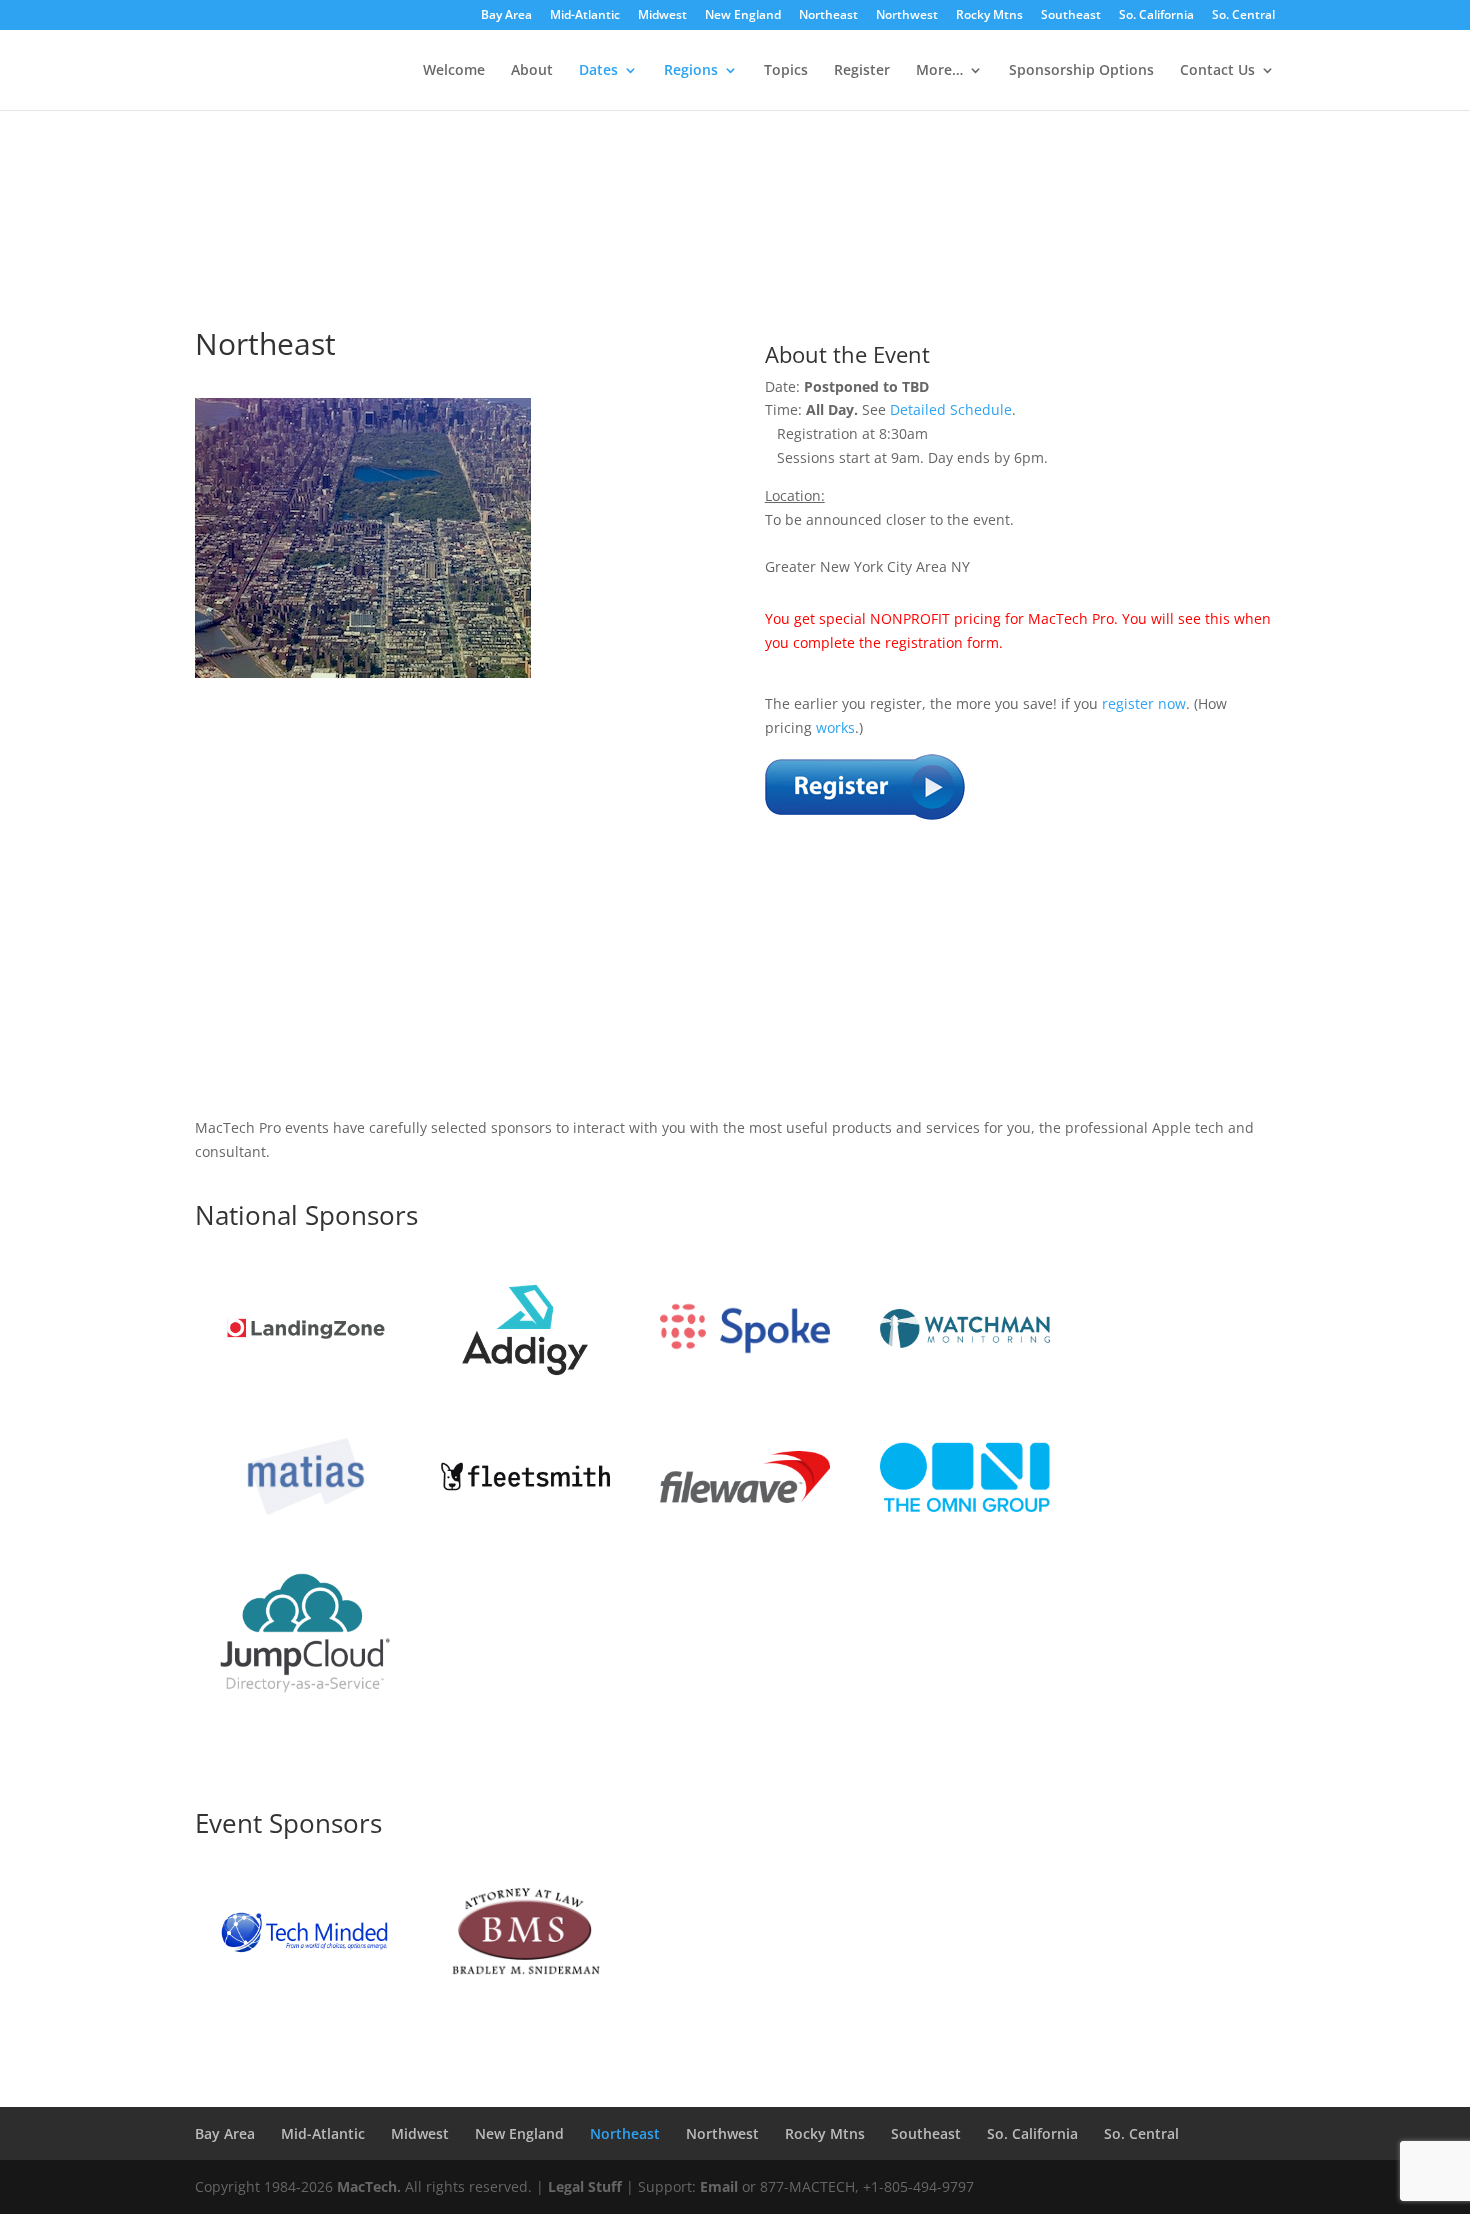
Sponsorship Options (1081, 71)
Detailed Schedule (951, 409)
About (532, 71)
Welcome (454, 71)
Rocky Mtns (989, 16)
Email (719, 2186)
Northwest (907, 16)
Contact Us (1217, 71)
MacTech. (369, 2186)
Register (862, 71)
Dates (598, 71)
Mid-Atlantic (585, 16)
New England (743, 16)
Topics (786, 71)
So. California (1156, 16)
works (835, 727)
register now (1144, 703)
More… (939, 71)
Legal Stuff (585, 2186)
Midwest (662, 16)
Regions (691, 71)
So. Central (1243, 16)
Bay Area (506, 16)
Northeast (828, 16)
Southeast (1071, 16)
